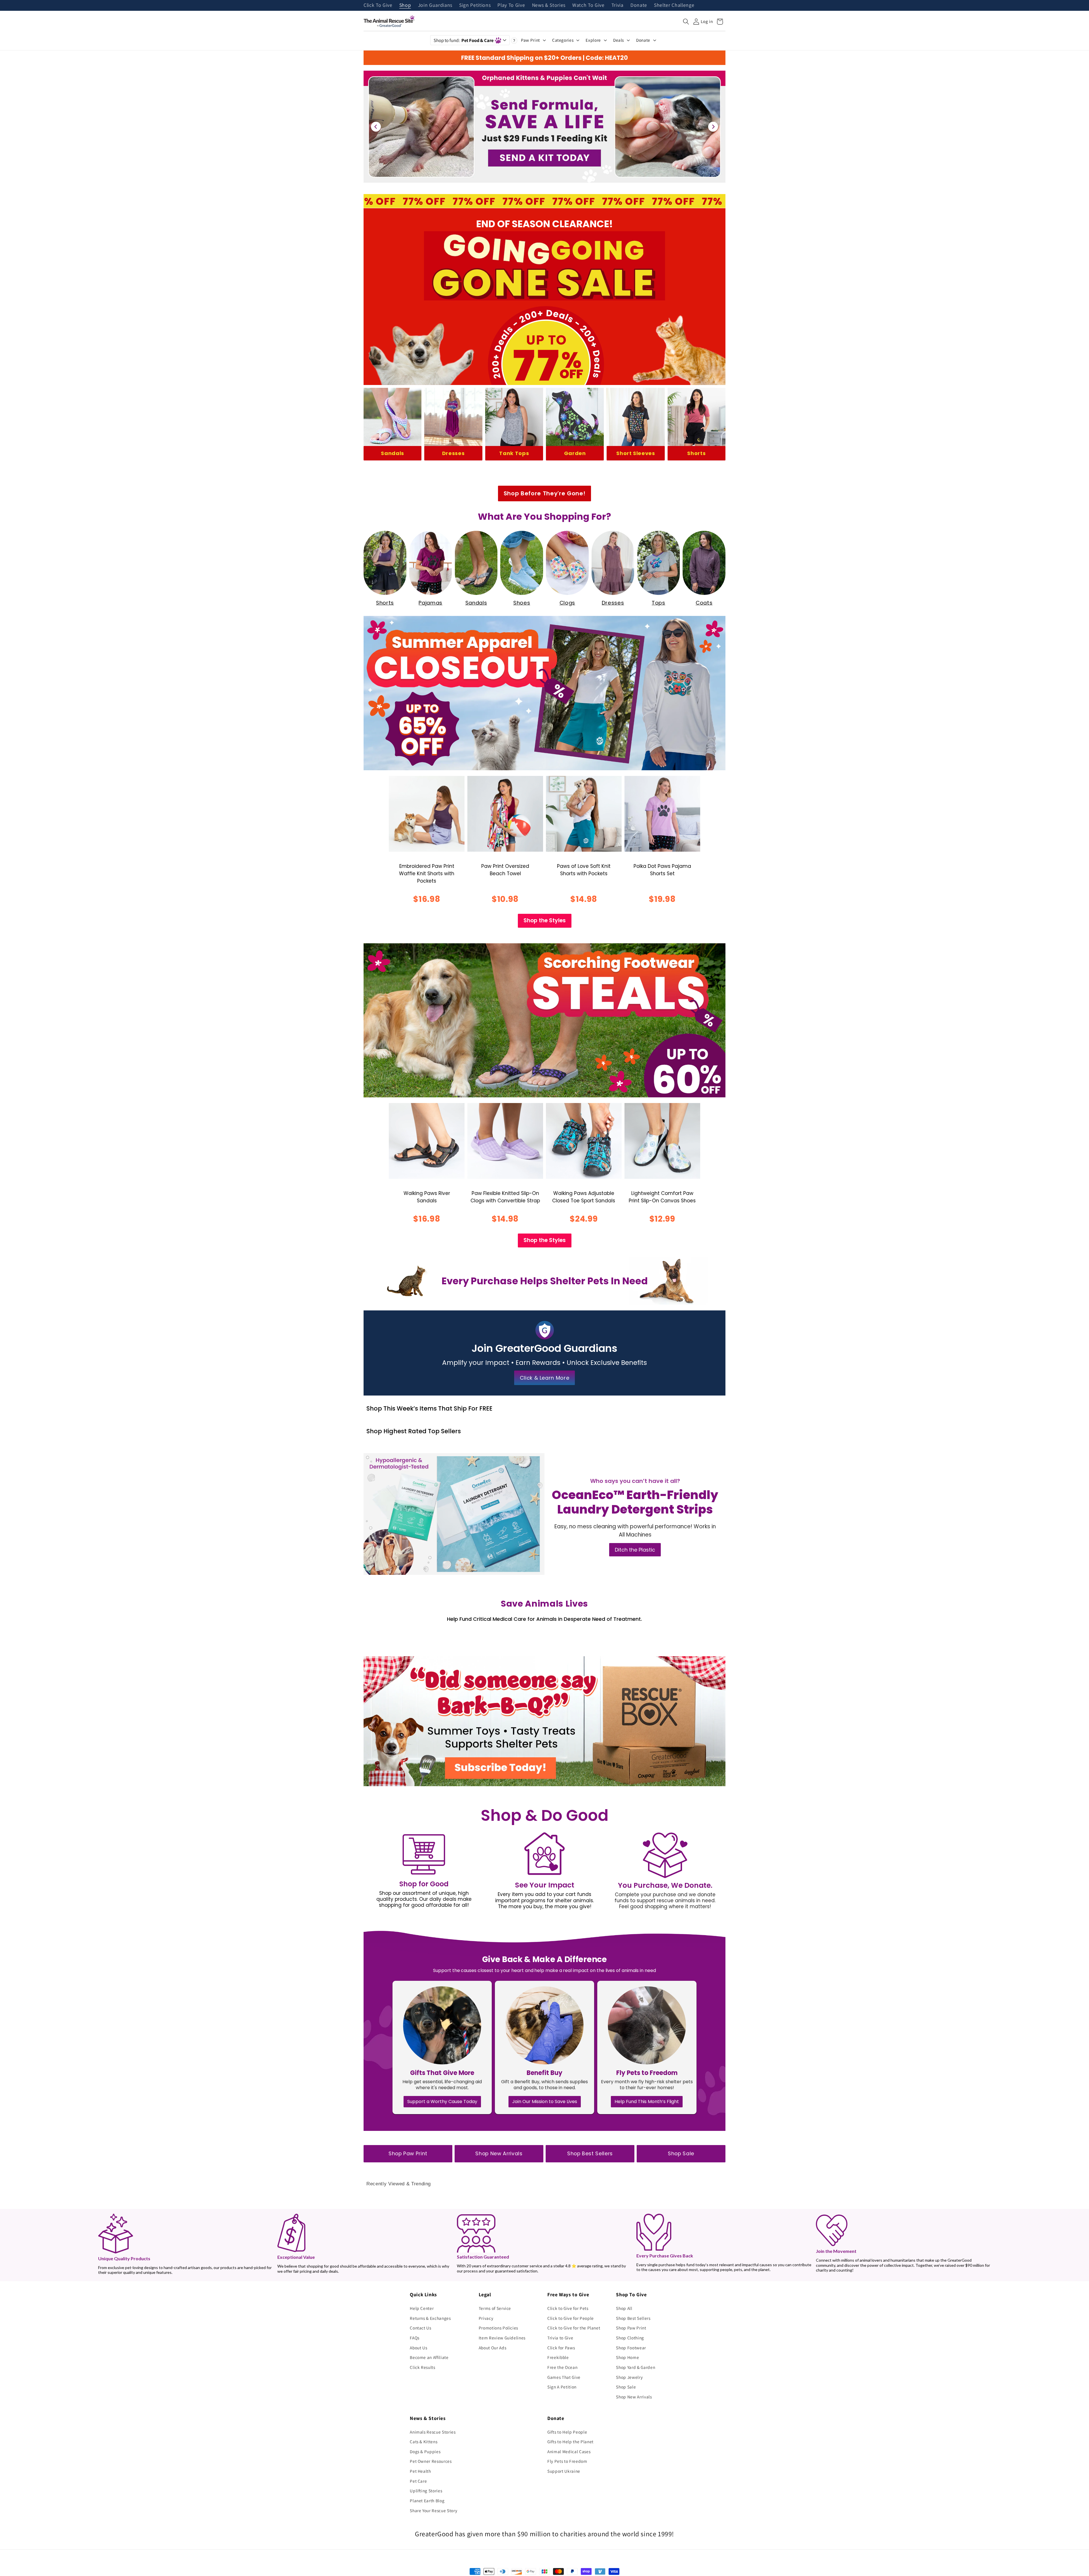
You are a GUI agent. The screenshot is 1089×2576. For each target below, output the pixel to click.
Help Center (422, 2308)
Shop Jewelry (629, 2377)
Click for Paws (561, 2348)
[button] (686, 22)
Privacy (486, 2318)
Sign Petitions (475, 5)
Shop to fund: (464, 40)
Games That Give (564, 2377)
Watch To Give (588, 5)
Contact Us (421, 2328)
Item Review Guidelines (502, 2338)
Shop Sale (681, 2154)
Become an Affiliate (429, 2357)
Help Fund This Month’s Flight (647, 2102)
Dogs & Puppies (425, 2451)
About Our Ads (493, 2348)
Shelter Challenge (674, 5)
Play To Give (511, 5)
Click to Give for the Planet (574, 2328)
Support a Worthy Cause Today (442, 2102)
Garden (575, 453)
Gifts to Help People (567, 2432)
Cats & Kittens (424, 2442)
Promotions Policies (499, 2328)
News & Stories (549, 5)
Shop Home (627, 2357)
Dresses (453, 453)
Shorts (696, 453)
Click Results (423, 2367)
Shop (405, 5)
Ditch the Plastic (635, 1550)
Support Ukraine (564, 2471)
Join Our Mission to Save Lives (545, 2102)
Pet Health (420, 2471)
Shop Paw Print (408, 2154)
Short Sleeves (636, 453)
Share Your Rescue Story (433, 2510)
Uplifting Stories (426, 2491)
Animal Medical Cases (569, 2451)
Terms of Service (495, 2308)
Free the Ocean (562, 2367)
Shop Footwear (631, 2348)
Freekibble (558, 2357)
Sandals (392, 453)
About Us (418, 2348)
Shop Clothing (630, 2338)
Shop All (624, 2308)
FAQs (415, 2338)
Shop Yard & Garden (636, 2367)
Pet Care (418, 2481)
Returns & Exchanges (430, 2318)
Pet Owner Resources (431, 2461)
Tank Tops (514, 453)
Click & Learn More (545, 1378)
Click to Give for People (571, 2318)
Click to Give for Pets (568, 2308)
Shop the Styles (545, 920)
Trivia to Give (560, 2338)
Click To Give (378, 5)
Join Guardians (435, 5)
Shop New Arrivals (499, 2154)
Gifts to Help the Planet (570, 2442)
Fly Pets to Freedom (567, 2461)
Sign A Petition (562, 2387)
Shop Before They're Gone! (545, 493)
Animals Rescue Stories (433, 2432)
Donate (639, 5)
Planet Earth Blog (427, 2501)
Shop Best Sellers (590, 2154)
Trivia (618, 5)
